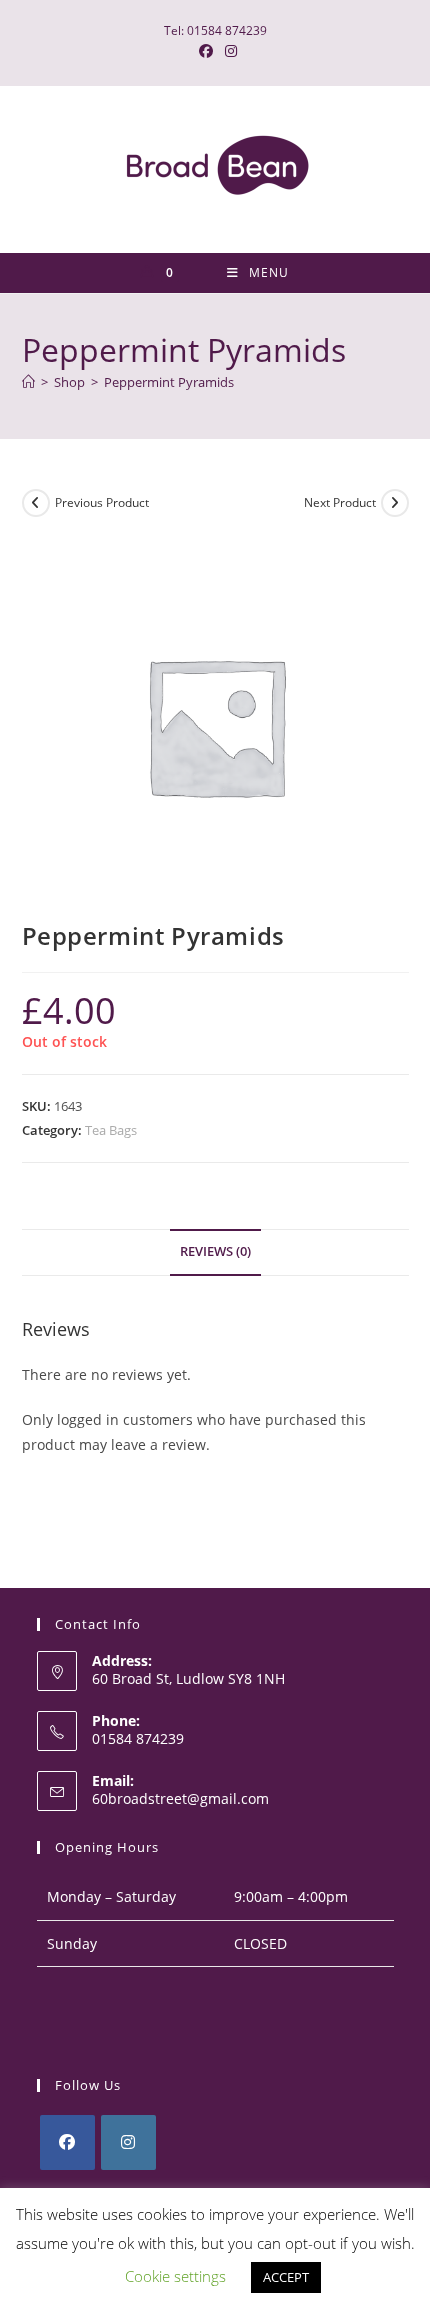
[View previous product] (36, 503)
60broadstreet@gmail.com (180, 1798)
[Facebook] (67, 2142)
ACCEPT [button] (286, 2277)
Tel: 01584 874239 (215, 30)
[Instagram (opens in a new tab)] (228, 51)
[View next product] (395, 503)
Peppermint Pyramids (169, 382)
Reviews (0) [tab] (215, 1251)
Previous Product (102, 502)
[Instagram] (128, 2142)
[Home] (28, 382)
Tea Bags (111, 1130)
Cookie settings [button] (175, 2276)
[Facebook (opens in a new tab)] (206, 51)
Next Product (340, 502)
